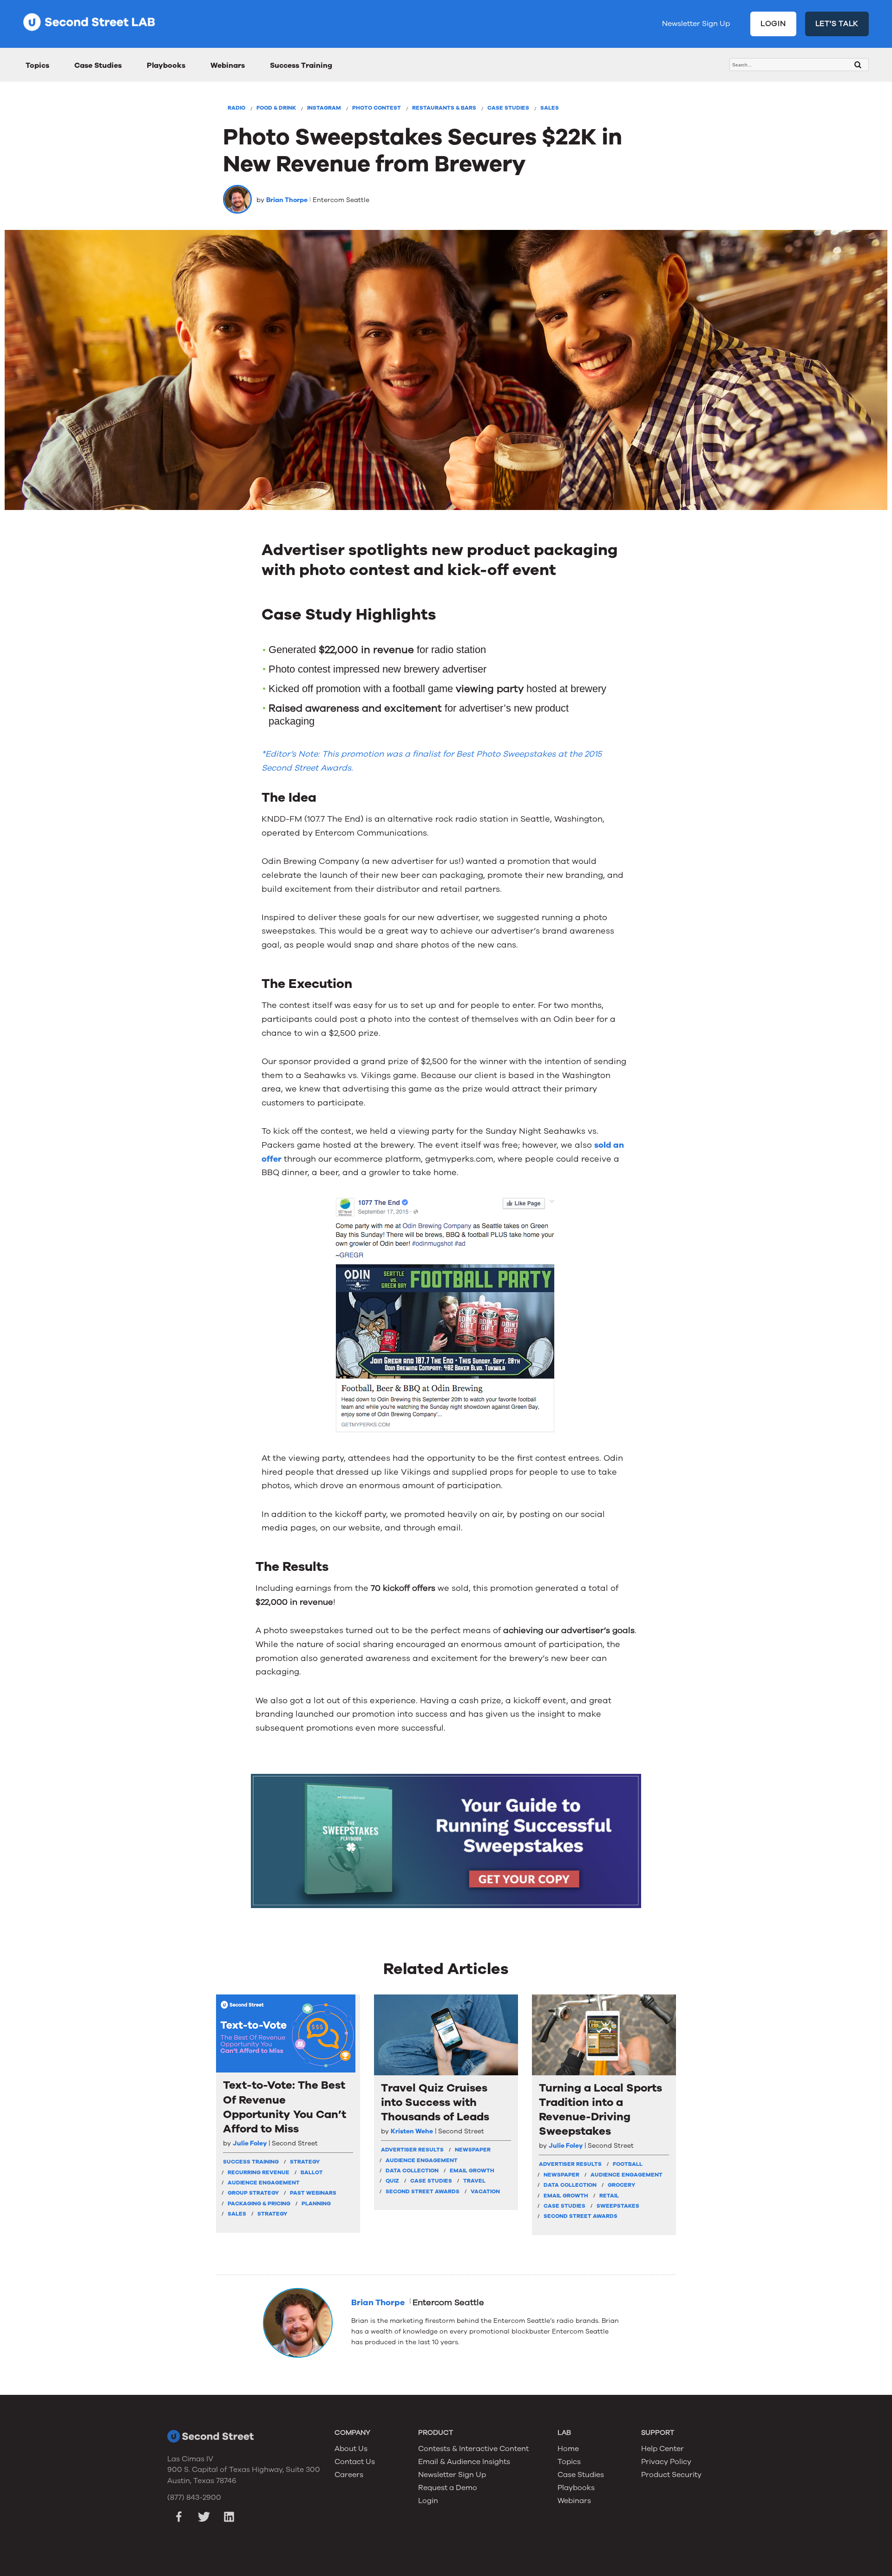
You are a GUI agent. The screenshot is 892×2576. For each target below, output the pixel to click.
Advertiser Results (412, 2150)
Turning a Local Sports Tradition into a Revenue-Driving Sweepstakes (600, 2110)
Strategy (272, 2214)
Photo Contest (377, 108)
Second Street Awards (423, 2191)
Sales (550, 108)
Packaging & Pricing (259, 2203)
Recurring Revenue (259, 2172)
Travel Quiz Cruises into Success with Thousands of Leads (435, 2102)
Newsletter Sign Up (696, 24)
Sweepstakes (618, 2206)
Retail (609, 2196)
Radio (236, 108)
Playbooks (166, 65)
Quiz (392, 2181)
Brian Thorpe (287, 200)
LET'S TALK (837, 24)
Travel (474, 2181)
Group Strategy (253, 2193)
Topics (37, 65)
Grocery (621, 2185)
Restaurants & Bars (444, 108)
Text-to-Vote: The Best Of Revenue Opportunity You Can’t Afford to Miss (285, 2107)
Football (628, 2164)
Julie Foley (250, 2143)
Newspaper (473, 2150)
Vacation (485, 2191)
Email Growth (472, 2171)
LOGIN (773, 24)
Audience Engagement (264, 2183)
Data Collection (412, 2171)
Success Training (301, 65)
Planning (316, 2203)
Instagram (324, 108)
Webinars (228, 65)
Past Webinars (313, 2193)
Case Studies (98, 65)
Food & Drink (276, 108)
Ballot (312, 2172)
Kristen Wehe (412, 2131)
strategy (305, 2162)
